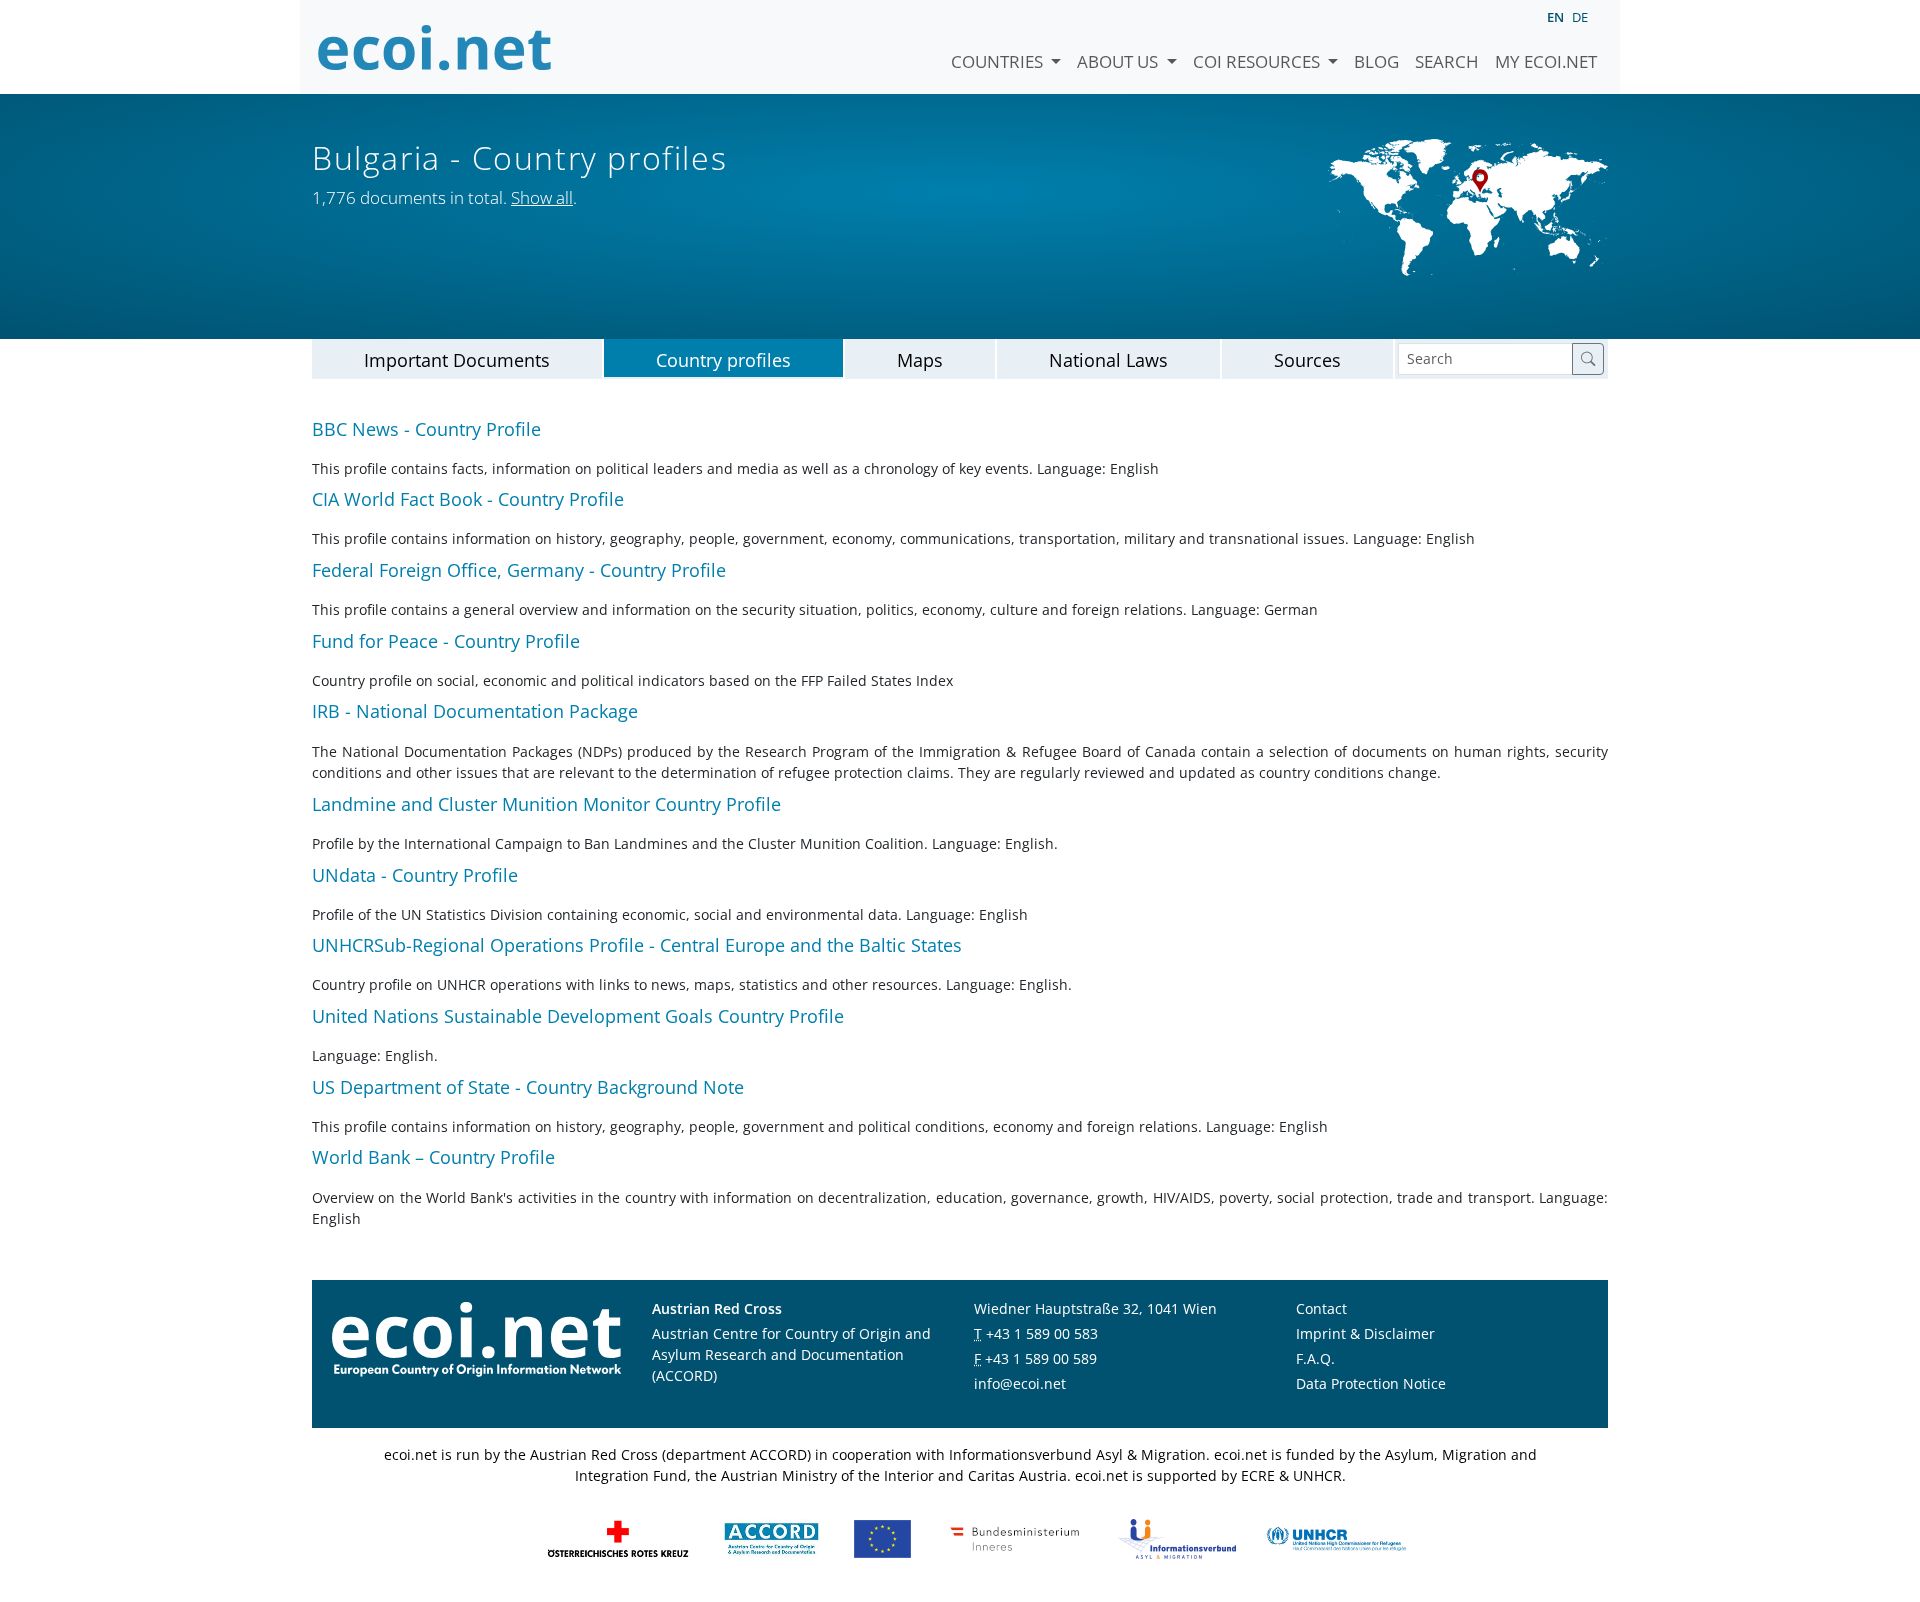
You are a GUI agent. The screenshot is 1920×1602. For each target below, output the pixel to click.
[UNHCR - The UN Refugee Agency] (1336, 1537)
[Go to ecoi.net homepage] (435, 47)
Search (1447, 61)
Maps (920, 360)
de (1580, 17)
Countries (999, 61)
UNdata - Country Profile (415, 875)
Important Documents (457, 360)
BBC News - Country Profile (426, 429)
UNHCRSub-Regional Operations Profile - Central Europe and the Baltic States (637, 945)
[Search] (1588, 359)
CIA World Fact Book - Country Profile (468, 499)
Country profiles (723, 360)
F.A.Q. (1315, 1358)
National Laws (1108, 360)
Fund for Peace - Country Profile (446, 641)
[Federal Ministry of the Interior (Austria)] (1015, 1537)
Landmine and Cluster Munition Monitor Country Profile (546, 804)
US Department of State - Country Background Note (528, 1087)
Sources (1307, 360)
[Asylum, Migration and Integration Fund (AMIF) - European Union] (882, 1537)
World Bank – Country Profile (433, 1157)
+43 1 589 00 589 (1041, 1358)
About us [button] (1119, 61)
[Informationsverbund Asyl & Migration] (1177, 1537)
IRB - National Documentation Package (475, 711)
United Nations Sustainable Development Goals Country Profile (578, 1016)
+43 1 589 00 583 (1042, 1333)
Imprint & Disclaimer (1365, 1333)
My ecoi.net (1546, 61)
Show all (542, 197)
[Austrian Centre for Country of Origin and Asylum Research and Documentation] (771, 1537)
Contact (1321, 1308)
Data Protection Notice (1371, 1383)
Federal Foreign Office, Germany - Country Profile (519, 570)
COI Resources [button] (1258, 61)
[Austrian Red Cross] (618, 1537)
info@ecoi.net (1020, 1383)
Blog (1376, 61)
